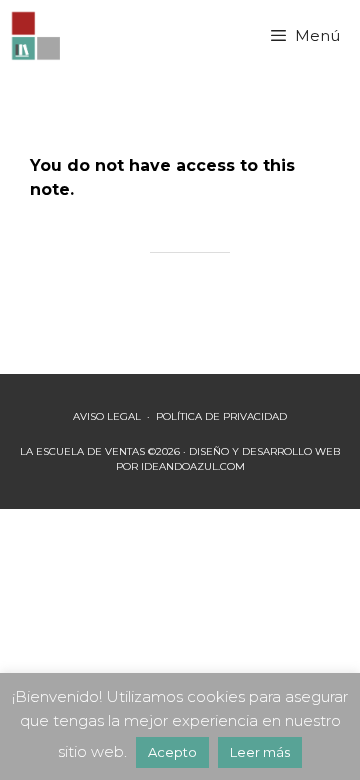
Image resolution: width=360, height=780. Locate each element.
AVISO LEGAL (107, 416)
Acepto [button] (172, 752)
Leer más (260, 752)
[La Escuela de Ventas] (37, 36)
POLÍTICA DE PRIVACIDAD (221, 416)
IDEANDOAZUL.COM (193, 466)
